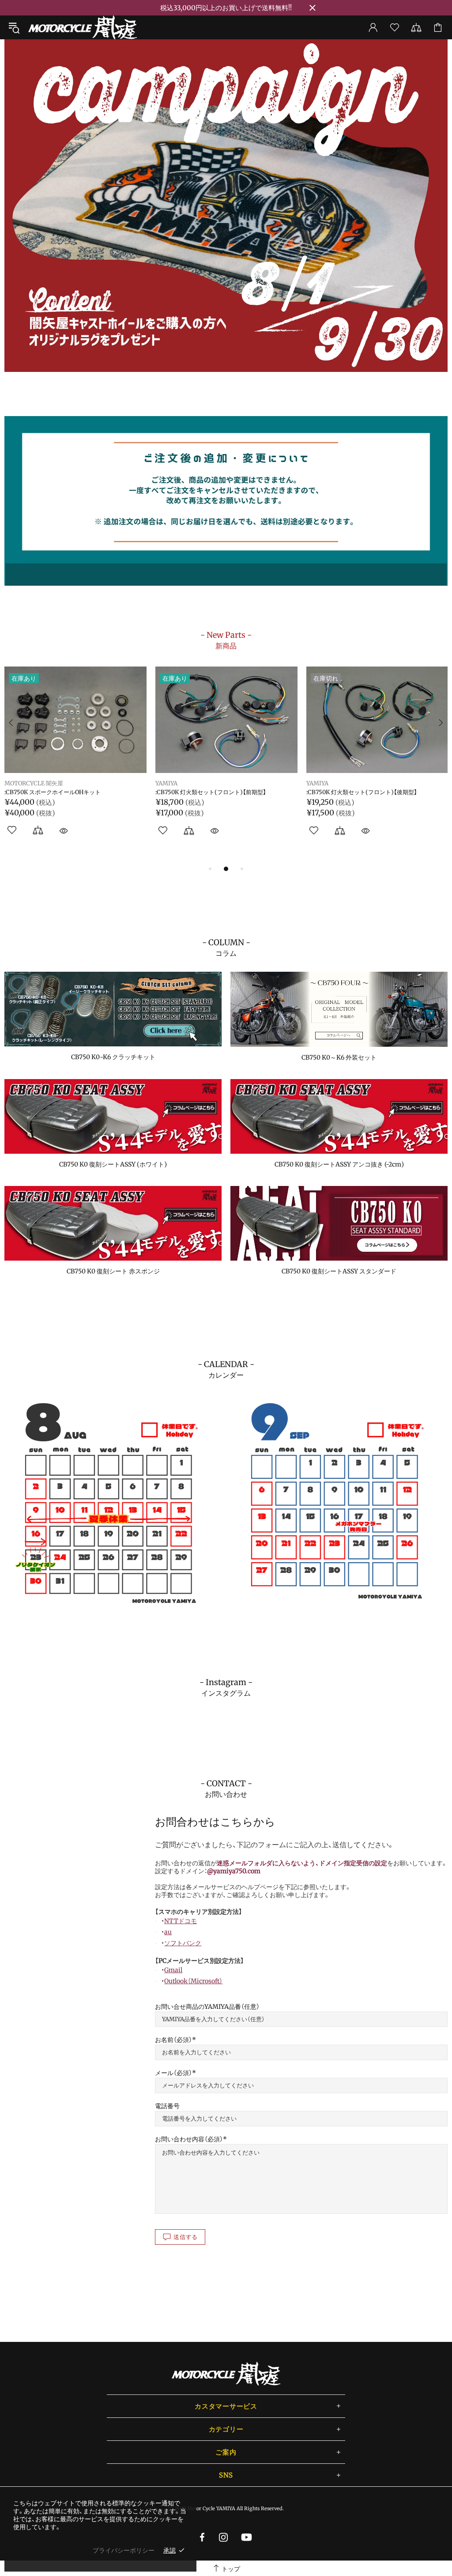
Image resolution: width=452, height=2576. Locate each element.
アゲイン (16, 784)
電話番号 (167, 2106)
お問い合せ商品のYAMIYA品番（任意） (207, 2007)
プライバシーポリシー (124, 2550)
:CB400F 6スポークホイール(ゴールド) (56, 793)
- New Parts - (226, 640)
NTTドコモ (181, 1921)
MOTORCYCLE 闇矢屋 (83, 27)
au (168, 1932)
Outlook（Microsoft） (193, 1981)
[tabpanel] (226, 206)
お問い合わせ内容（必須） (189, 2139)
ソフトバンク (183, 1943)
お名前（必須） (173, 2040)
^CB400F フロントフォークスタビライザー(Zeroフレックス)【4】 (377, 796)
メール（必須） (173, 2073)
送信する (186, 2237)
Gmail (173, 1970)
